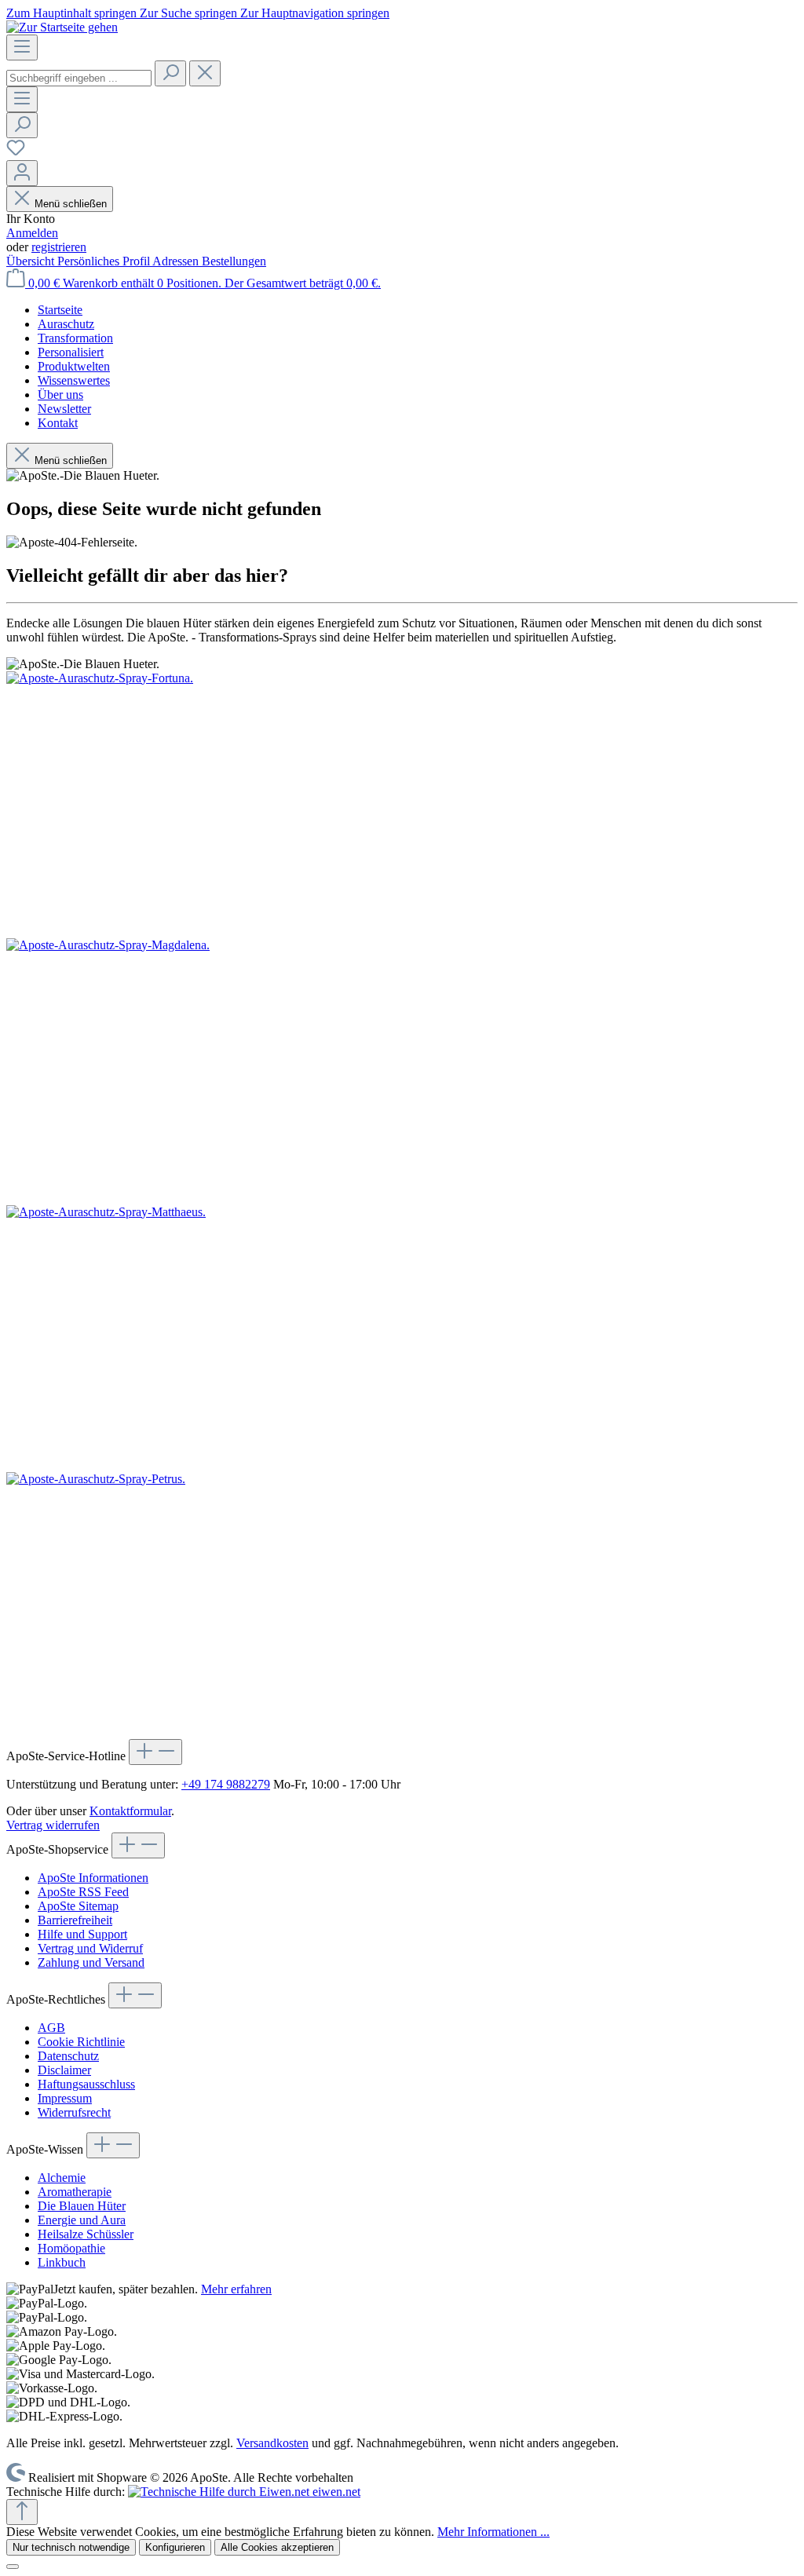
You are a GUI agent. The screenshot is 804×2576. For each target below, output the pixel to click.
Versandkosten (272, 2443)
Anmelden (32, 233)
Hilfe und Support (82, 1934)
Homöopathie (71, 2248)
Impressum (65, 2098)
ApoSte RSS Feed (83, 1892)
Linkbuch (62, 2262)
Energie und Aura (82, 2220)
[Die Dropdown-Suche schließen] (205, 73)
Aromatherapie (75, 2192)
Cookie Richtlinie (81, 2042)
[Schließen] (13, 2567)
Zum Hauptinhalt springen (73, 13)
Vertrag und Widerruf (90, 1948)
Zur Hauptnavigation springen (315, 13)
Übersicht (32, 261)
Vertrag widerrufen (53, 1825)
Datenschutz (68, 2056)
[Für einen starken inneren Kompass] (402, 805)
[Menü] (22, 48)
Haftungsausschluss (86, 2084)
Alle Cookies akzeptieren (277, 2547)
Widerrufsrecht (74, 2112)
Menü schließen (71, 204)
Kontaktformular (130, 1811)
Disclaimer (64, 2070)
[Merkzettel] (16, 153)
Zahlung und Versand (91, 1962)
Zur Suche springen (190, 13)
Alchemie (62, 2178)
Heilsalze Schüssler (86, 2234)
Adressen (177, 261)
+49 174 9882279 (226, 1784)
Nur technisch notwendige (71, 2547)
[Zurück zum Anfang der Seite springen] (22, 2512)
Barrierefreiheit (75, 1920)
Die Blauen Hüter (82, 2206)
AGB (51, 2028)
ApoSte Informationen (93, 1878)
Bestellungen (234, 261)
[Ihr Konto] (22, 173)
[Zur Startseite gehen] (62, 27)
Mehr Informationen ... (493, 2532)
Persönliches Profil (105, 261)
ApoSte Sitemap (78, 1906)
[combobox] (79, 78)
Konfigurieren (175, 2547)
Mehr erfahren (236, 2289)
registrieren (59, 247)
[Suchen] (170, 73)
